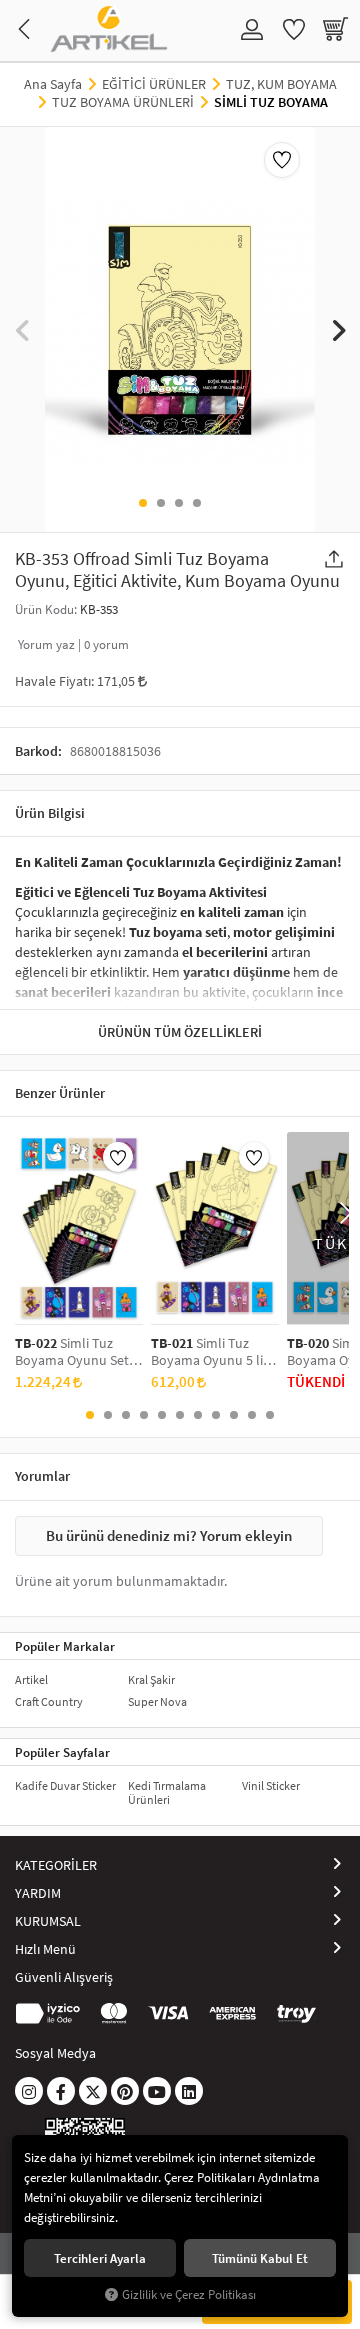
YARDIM (38, 1893)
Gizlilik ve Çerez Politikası (189, 2294)
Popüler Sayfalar (62, 1752)
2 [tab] (161, 503)
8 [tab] (216, 1415)
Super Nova (157, 1701)
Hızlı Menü (45, 1949)
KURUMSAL (48, 1921)
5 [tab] (162, 1415)
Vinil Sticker (271, 1785)
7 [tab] (198, 1415)
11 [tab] (270, 1415)
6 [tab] (180, 1415)
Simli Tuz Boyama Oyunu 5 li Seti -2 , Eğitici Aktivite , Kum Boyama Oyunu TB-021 (214, 1352)
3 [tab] (179, 503)
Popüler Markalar (65, 1646)
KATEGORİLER (56, 1865)
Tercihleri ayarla (100, 2258)
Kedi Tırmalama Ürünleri (167, 1792)
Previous (22, 329)
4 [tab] (197, 503)
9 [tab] (234, 1415)
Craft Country (49, 1701)
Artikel (31, 1679)
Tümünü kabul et (260, 2258)
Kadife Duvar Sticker (65, 1785)
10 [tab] (252, 1415)
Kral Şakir (151, 1679)
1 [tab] (143, 503)
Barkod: (38, 751)
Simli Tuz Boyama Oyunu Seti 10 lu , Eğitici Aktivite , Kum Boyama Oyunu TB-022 (78, 1352)
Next (337, 329)
